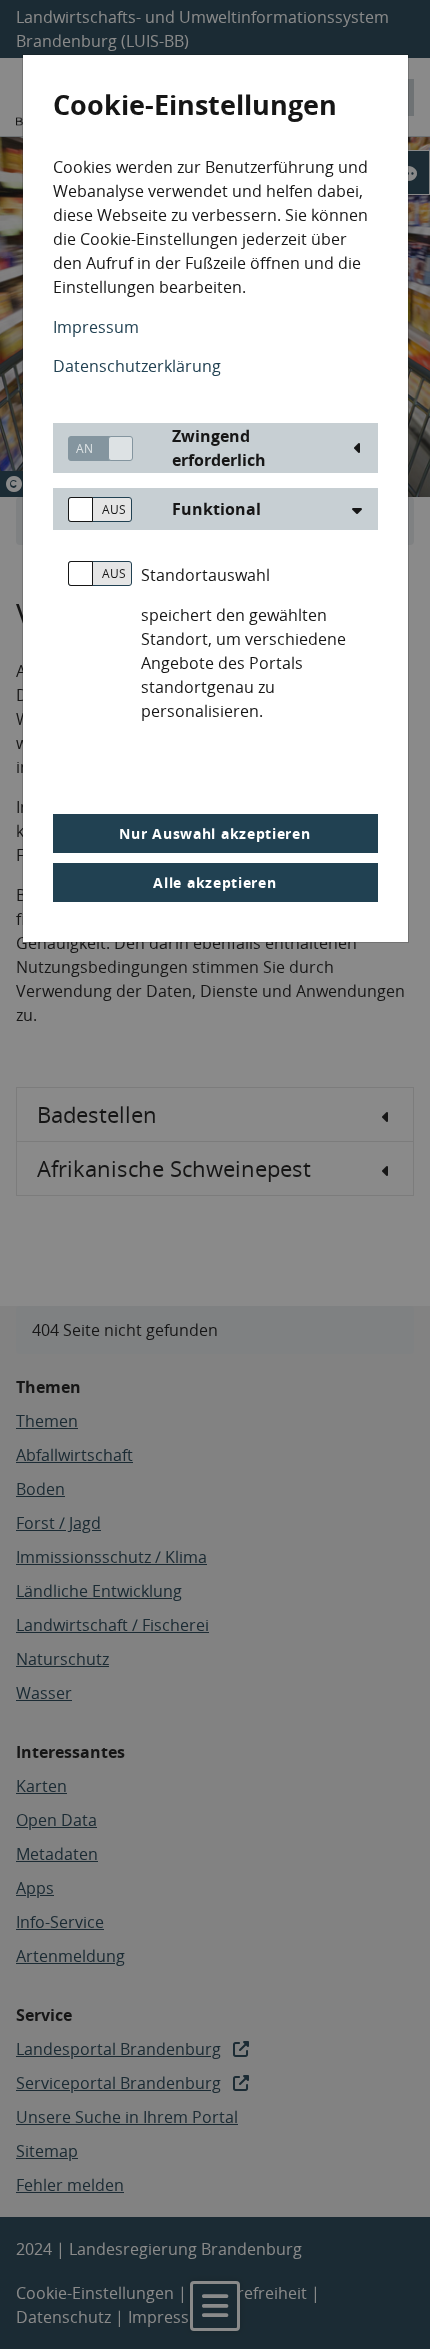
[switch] (93, 448)
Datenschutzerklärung (137, 366)
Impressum (96, 327)
